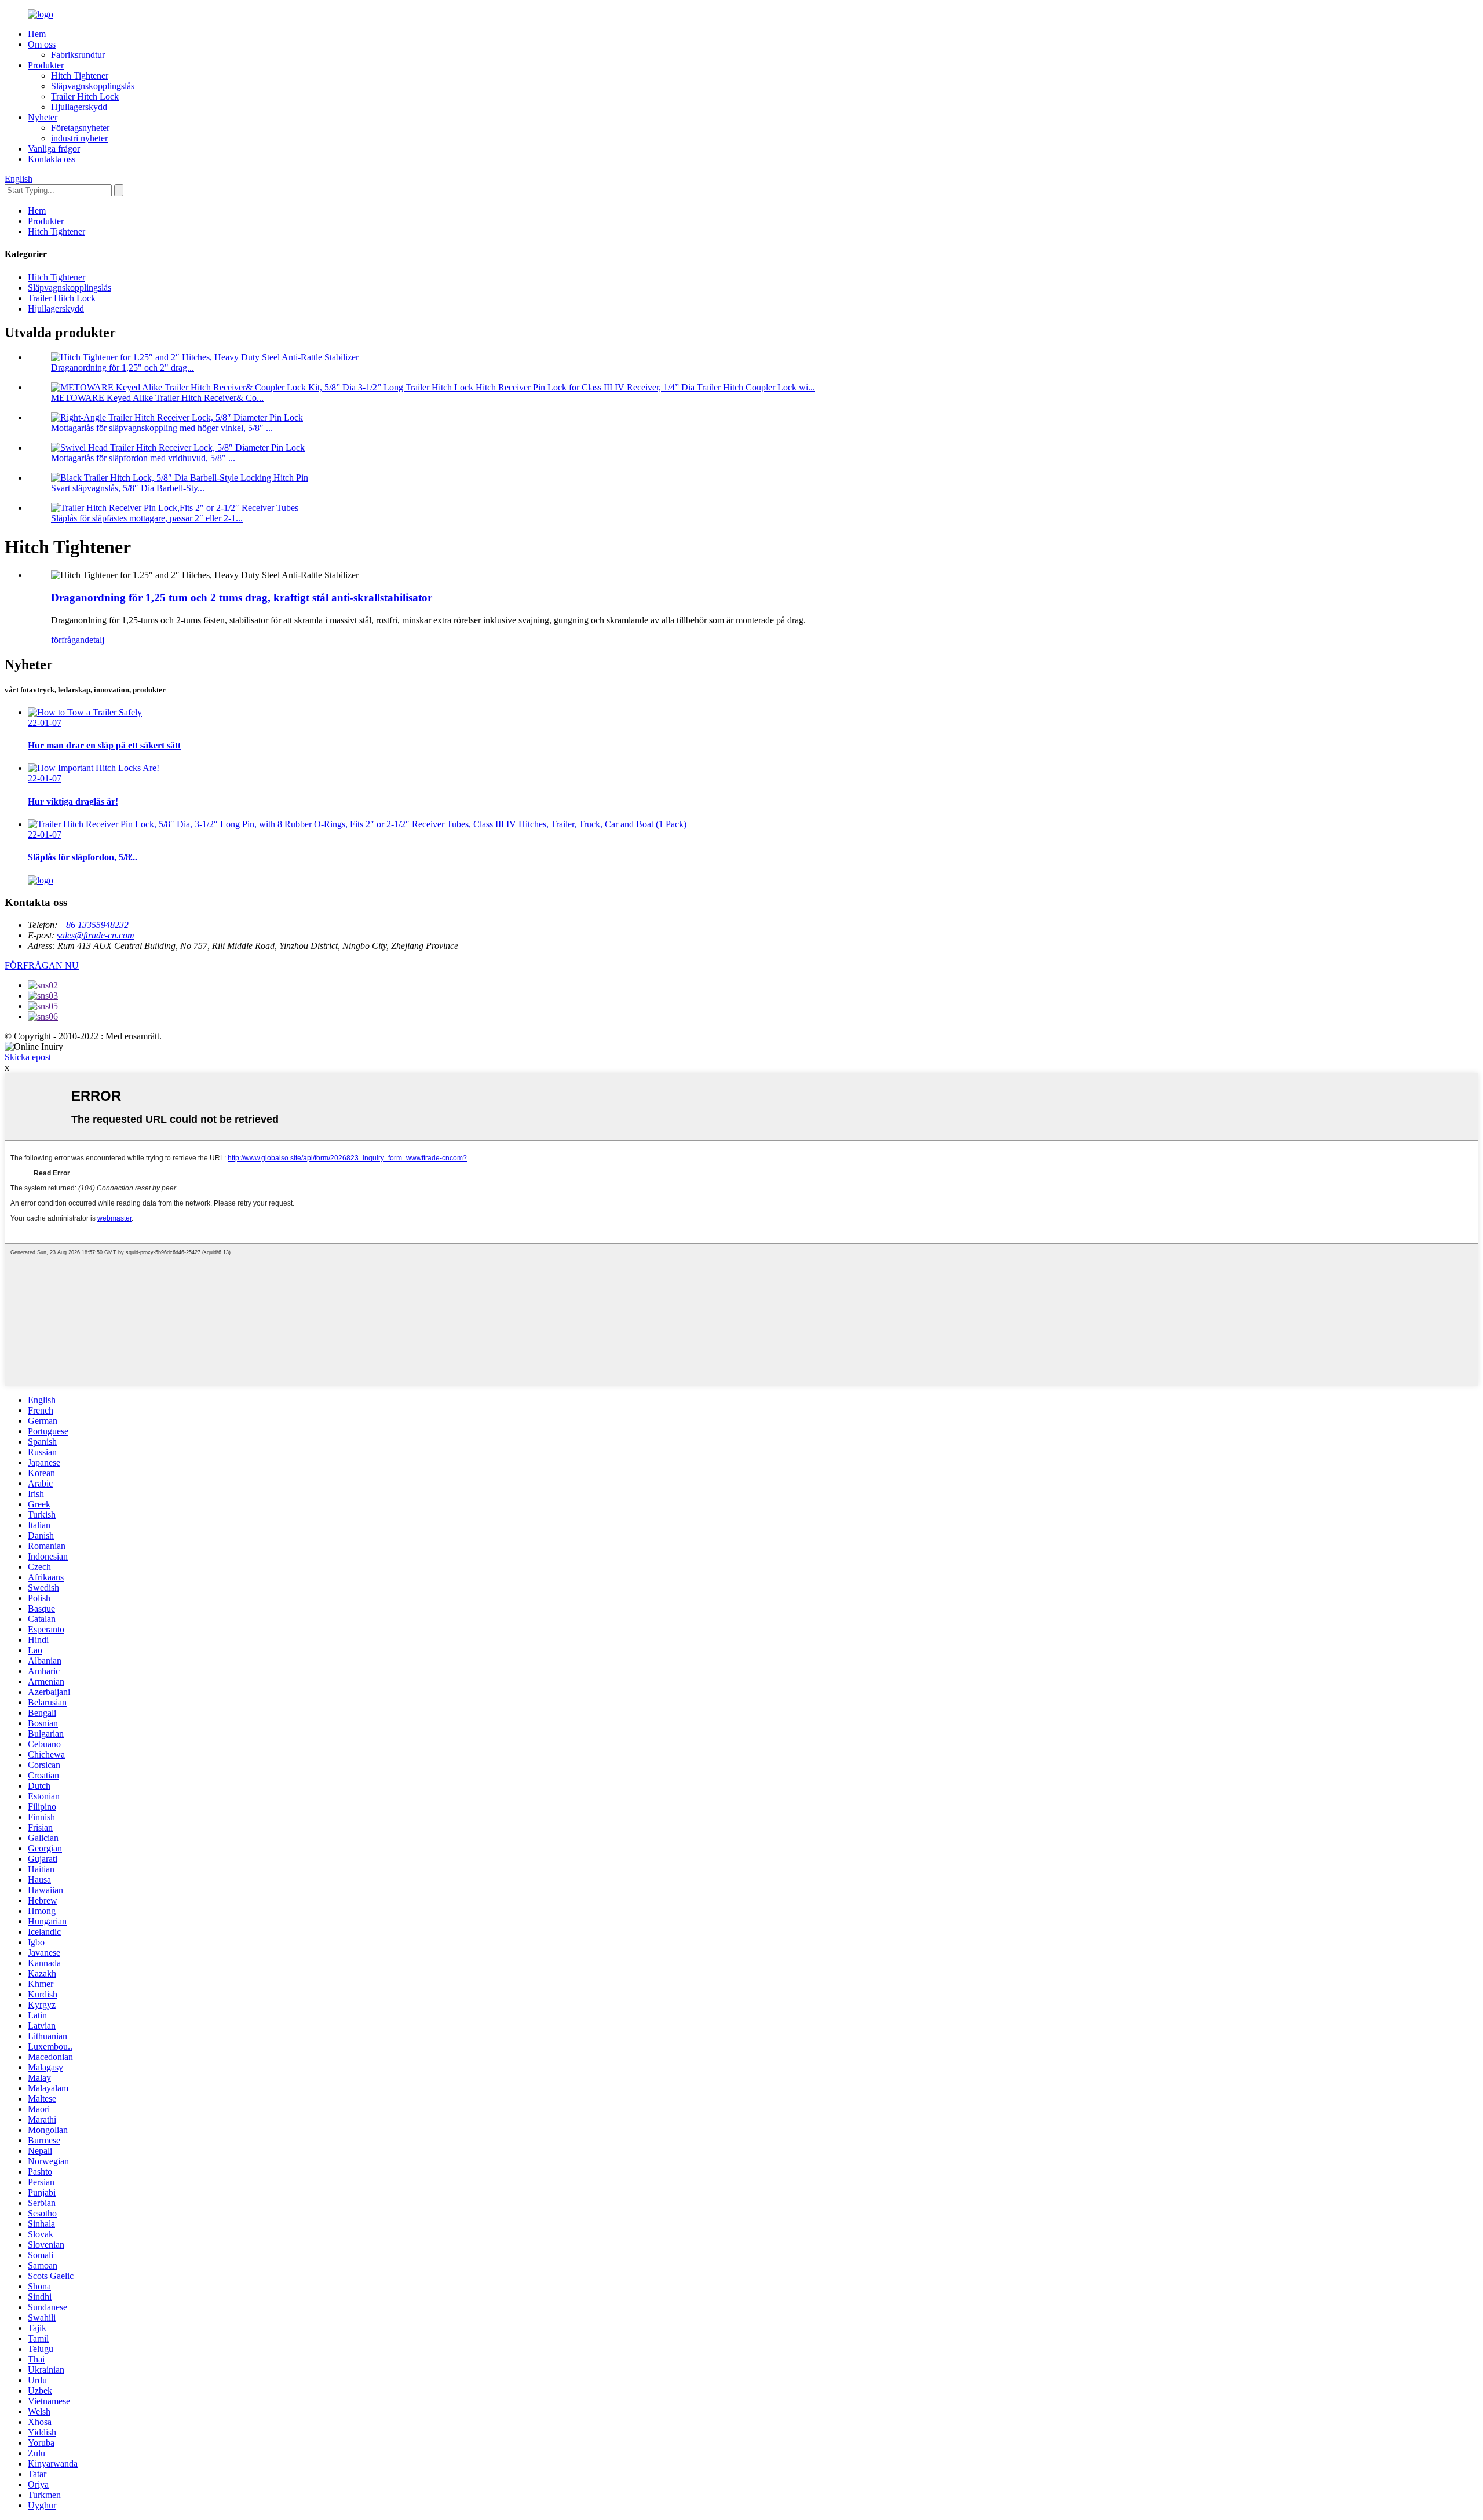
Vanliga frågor (54, 149)
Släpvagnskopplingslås (93, 86)
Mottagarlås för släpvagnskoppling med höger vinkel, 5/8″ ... (162, 428)
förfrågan (68, 640)
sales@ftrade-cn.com (96, 935)
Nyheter (43, 117)
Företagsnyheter (80, 128)
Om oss (42, 44)
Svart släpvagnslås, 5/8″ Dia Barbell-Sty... (128, 488)
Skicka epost (28, 1057)
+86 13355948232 (94, 925)
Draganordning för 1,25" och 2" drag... (123, 368)
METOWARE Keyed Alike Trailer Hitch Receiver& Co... (157, 398)
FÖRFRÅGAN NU (42, 965)
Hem (37, 34)
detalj (94, 640)
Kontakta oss (52, 159)
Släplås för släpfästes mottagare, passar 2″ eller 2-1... (147, 518)
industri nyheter (79, 138)
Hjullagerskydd (79, 107)
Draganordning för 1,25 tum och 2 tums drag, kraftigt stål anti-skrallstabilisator (242, 598)
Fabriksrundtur (78, 55)
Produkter (46, 65)
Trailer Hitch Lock (85, 96)
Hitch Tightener (80, 76)
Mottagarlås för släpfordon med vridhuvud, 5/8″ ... (143, 458)
